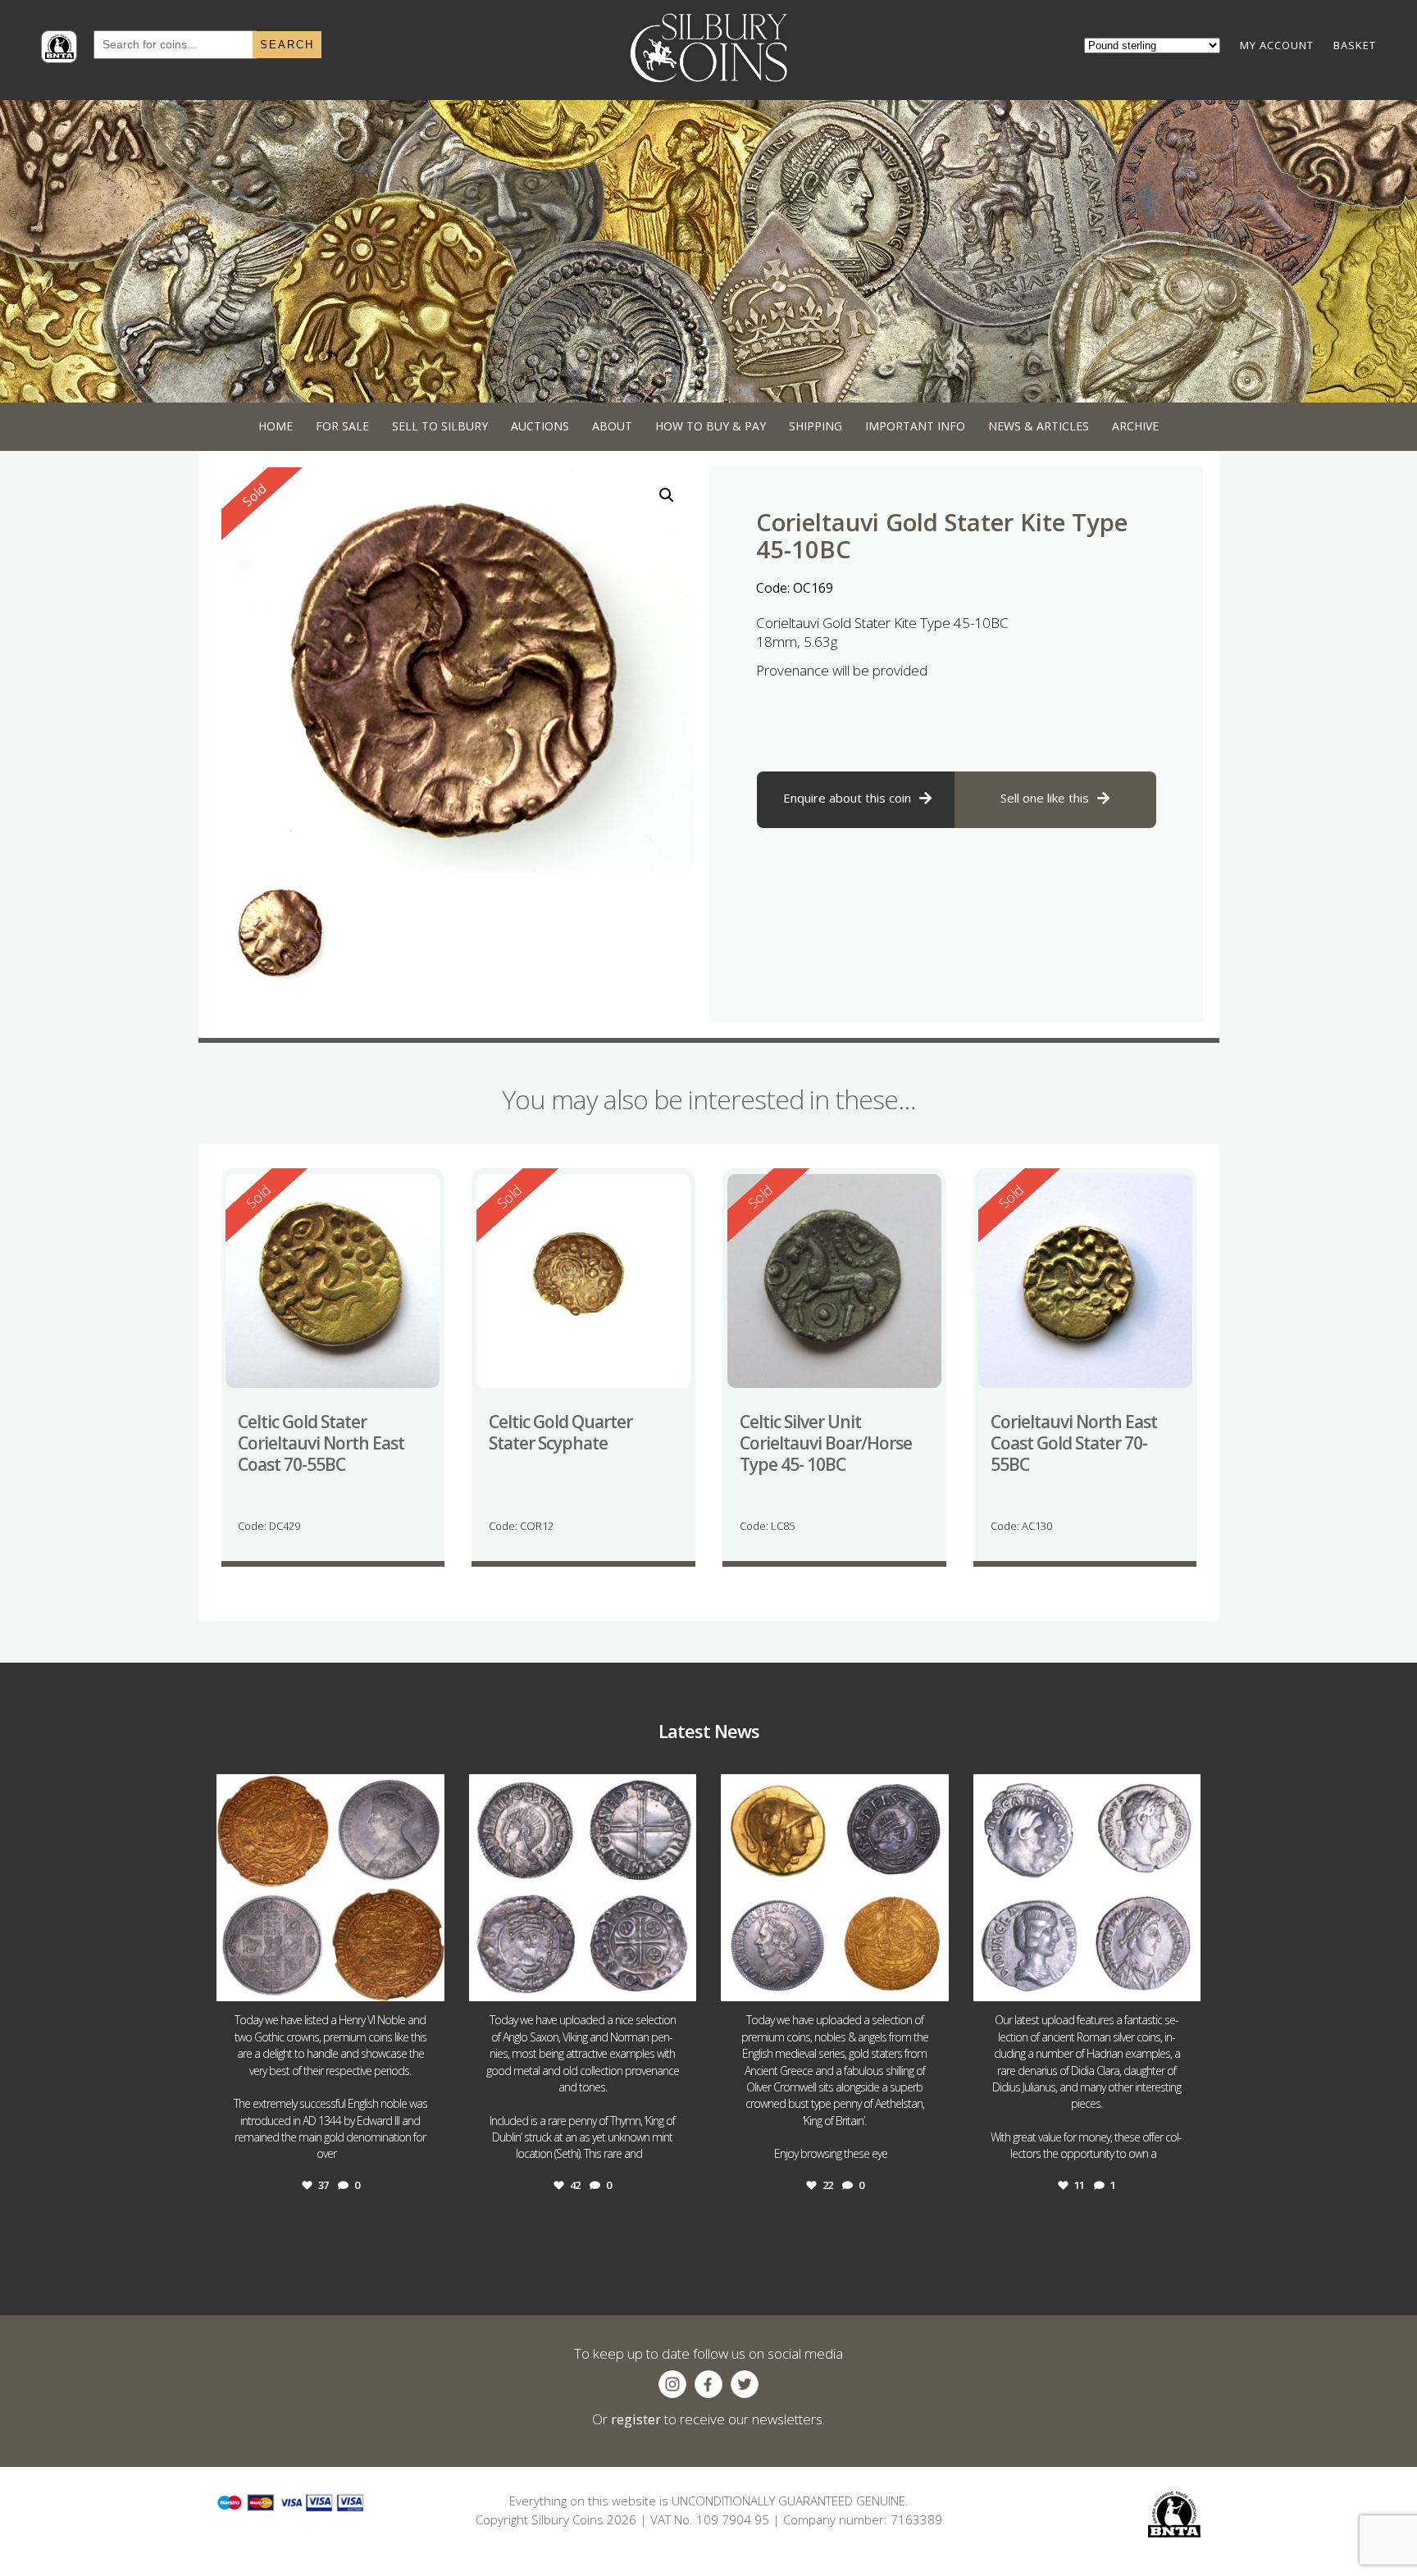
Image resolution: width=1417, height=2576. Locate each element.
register (636, 2419)
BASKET (1355, 45)
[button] (667, 495)
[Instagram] (428, 1981)
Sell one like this (1045, 798)
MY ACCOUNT (1277, 45)
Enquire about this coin (847, 798)
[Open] (330, 1888)
